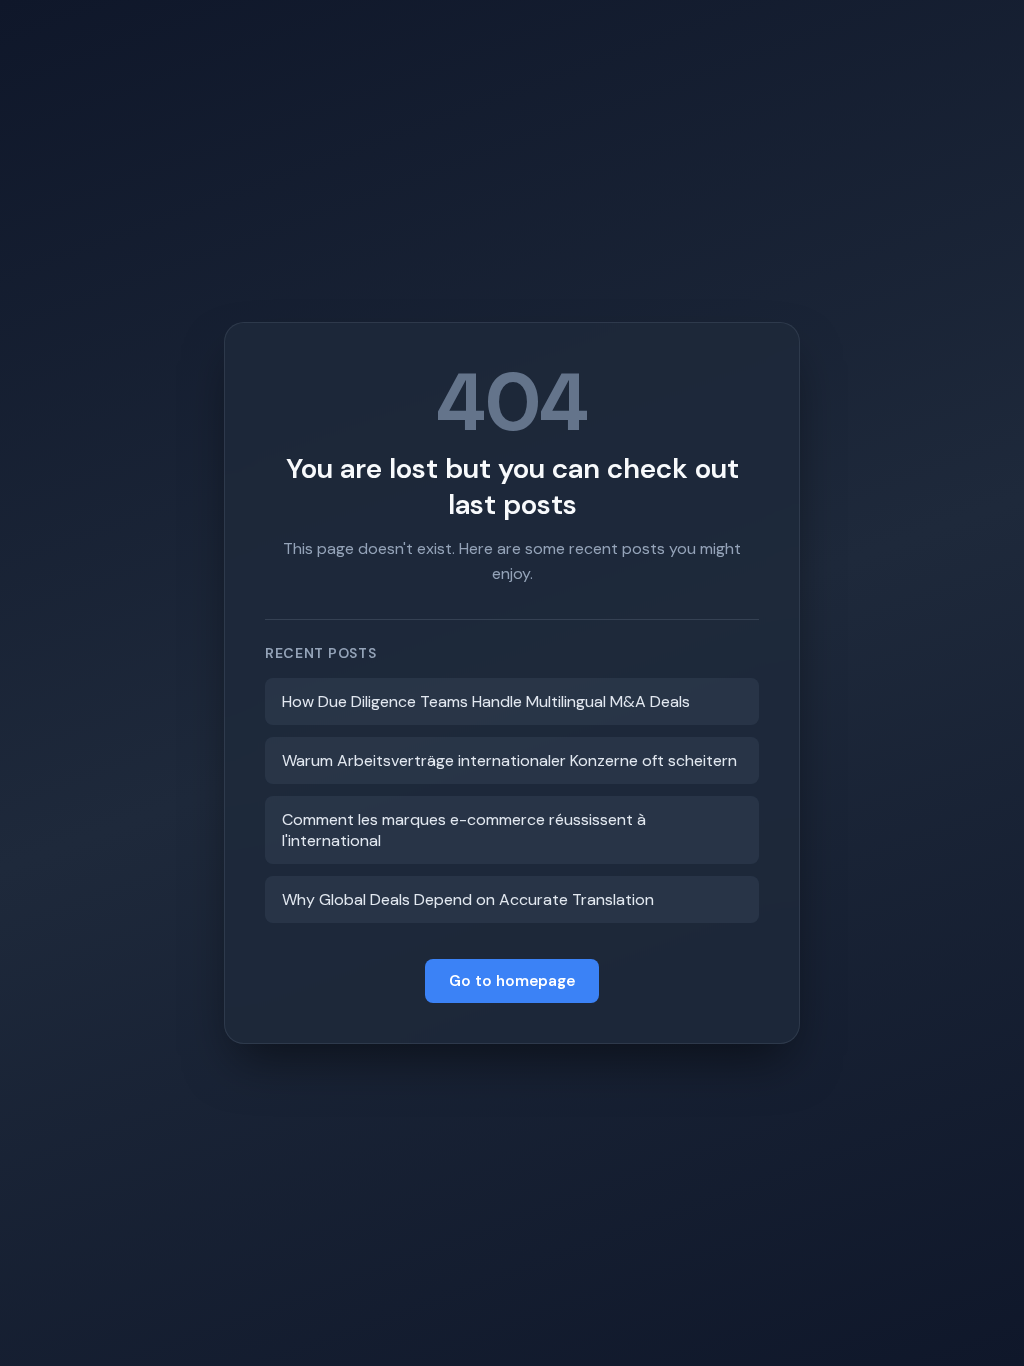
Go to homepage (512, 981)
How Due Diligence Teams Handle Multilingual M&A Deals (486, 701)
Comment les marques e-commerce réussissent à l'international (464, 830)
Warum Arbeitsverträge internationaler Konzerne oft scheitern (509, 760)
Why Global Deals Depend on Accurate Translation (468, 899)
